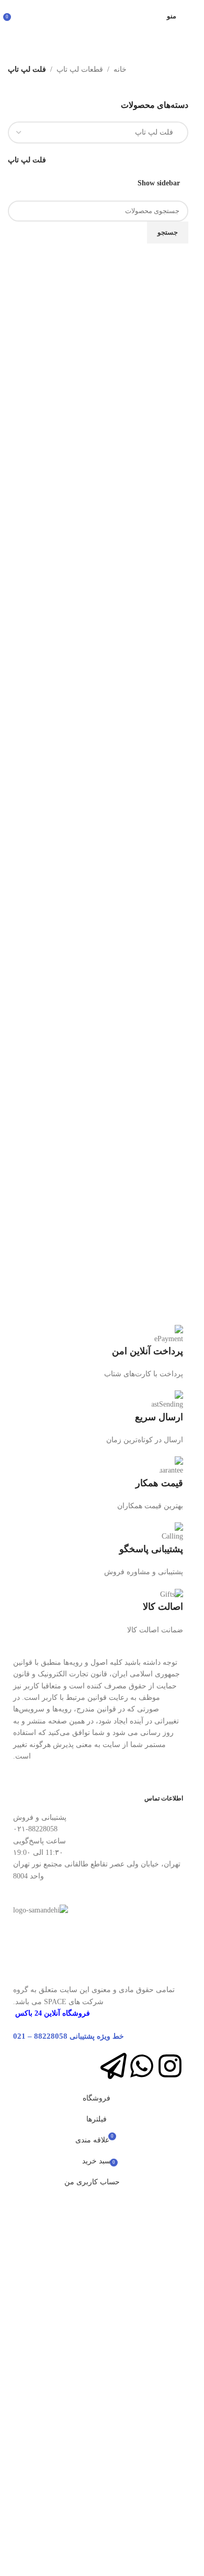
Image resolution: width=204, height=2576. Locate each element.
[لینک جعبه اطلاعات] (98, 1353)
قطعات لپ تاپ (80, 69)
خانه (120, 69)
